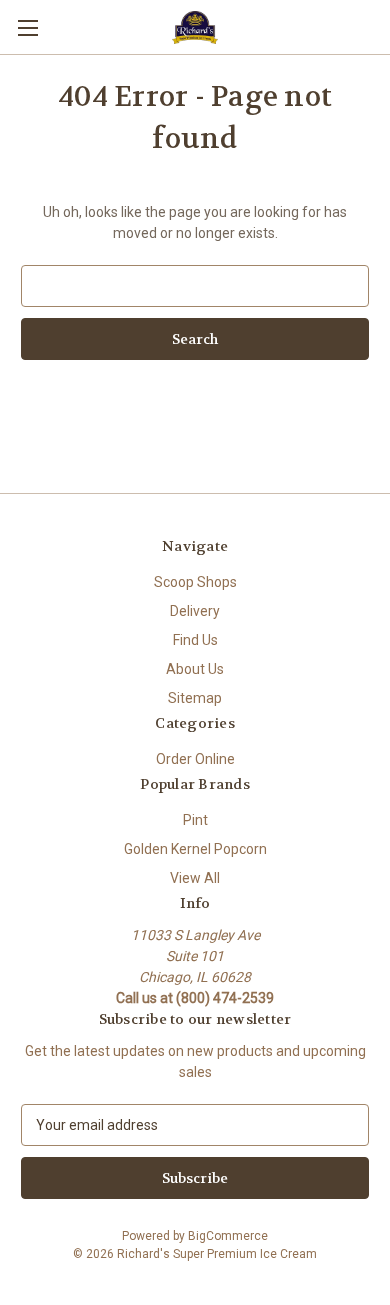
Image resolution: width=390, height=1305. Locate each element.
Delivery (195, 611)
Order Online (195, 759)
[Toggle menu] (27, 27)
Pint (195, 820)
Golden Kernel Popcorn (195, 849)
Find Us (195, 640)
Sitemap (195, 698)
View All (195, 878)
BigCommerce (228, 1236)
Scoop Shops (195, 582)
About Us (195, 669)
